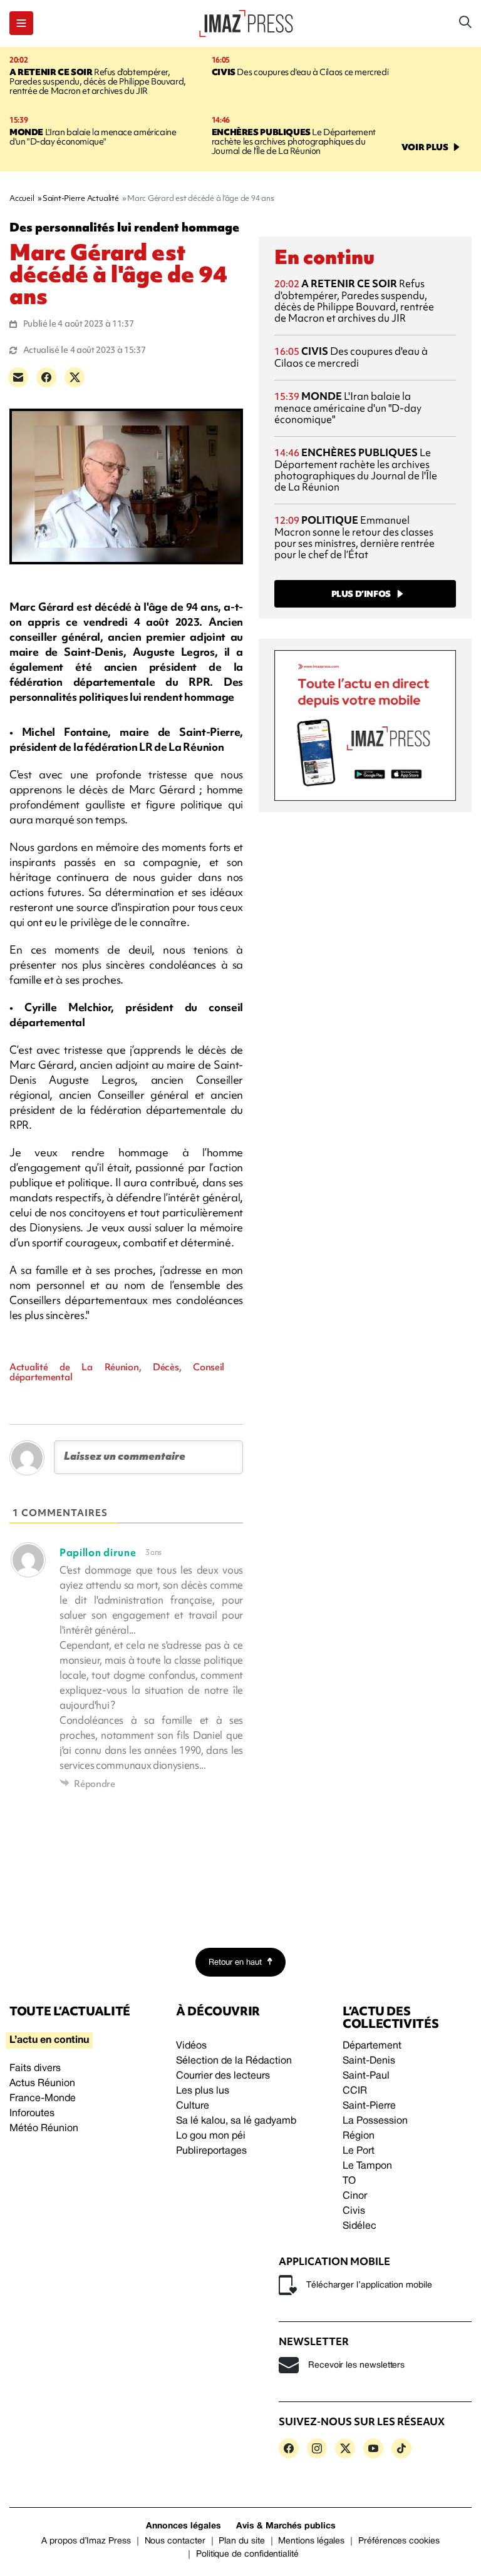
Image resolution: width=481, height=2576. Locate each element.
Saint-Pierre (369, 2106)
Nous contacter (175, 2541)
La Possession (375, 2121)
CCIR (355, 2091)
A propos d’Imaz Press (86, 2541)
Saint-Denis (369, 2061)
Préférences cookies (399, 2541)
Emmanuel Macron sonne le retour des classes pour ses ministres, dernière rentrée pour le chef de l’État (354, 537)
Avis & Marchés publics (286, 2526)
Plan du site (241, 2541)
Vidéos (191, 2046)
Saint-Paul (366, 2076)
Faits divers (35, 2069)
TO (349, 2181)
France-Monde (43, 2099)
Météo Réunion (44, 2129)
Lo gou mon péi (211, 2136)
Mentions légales (311, 2541)
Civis (354, 2211)
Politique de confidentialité (247, 2554)
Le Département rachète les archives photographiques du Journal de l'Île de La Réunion (294, 141)
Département (372, 2046)
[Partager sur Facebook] (46, 377)
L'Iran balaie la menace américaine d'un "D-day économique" (93, 137)
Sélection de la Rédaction (234, 2061)
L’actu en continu (49, 2040)
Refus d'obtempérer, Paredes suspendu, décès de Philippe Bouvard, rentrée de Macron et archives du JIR (98, 81)
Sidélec (359, 2226)
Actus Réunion (42, 2084)
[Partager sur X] (75, 377)
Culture (193, 2106)
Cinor (355, 2196)
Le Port (359, 2151)
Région (359, 2136)
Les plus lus (203, 2091)
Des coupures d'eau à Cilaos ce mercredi (300, 72)
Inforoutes (32, 2114)
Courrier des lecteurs (223, 2076)
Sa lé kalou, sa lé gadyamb (236, 2121)
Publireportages (211, 2151)
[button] (21, 23)
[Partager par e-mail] (18, 377)
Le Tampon (367, 2166)
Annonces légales (184, 2526)
